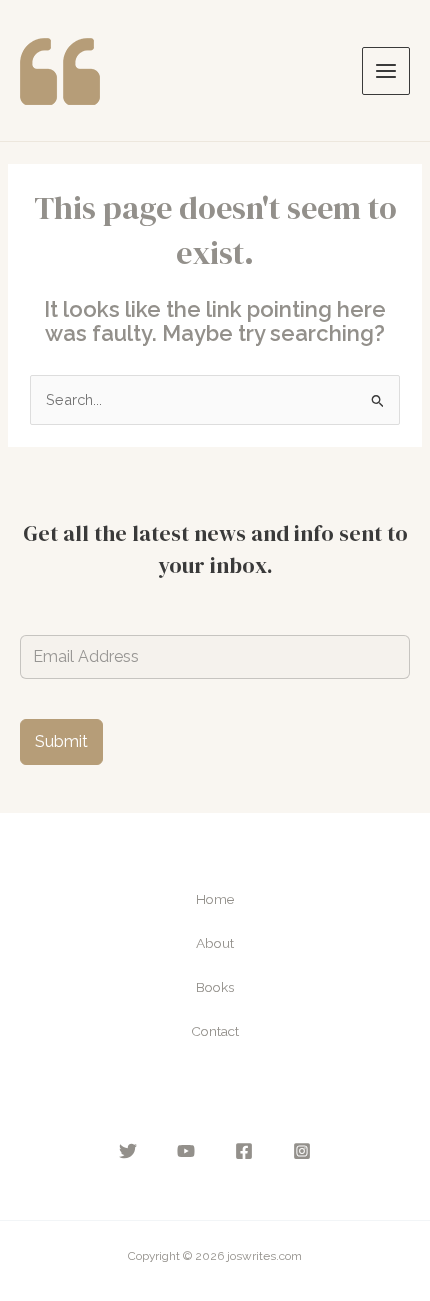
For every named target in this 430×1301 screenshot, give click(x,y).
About (215, 943)
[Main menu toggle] (386, 71)
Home (215, 899)
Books (215, 987)
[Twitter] (128, 1151)
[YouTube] (186, 1151)
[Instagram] (302, 1151)
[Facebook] (244, 1151)
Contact (215, 1031)
